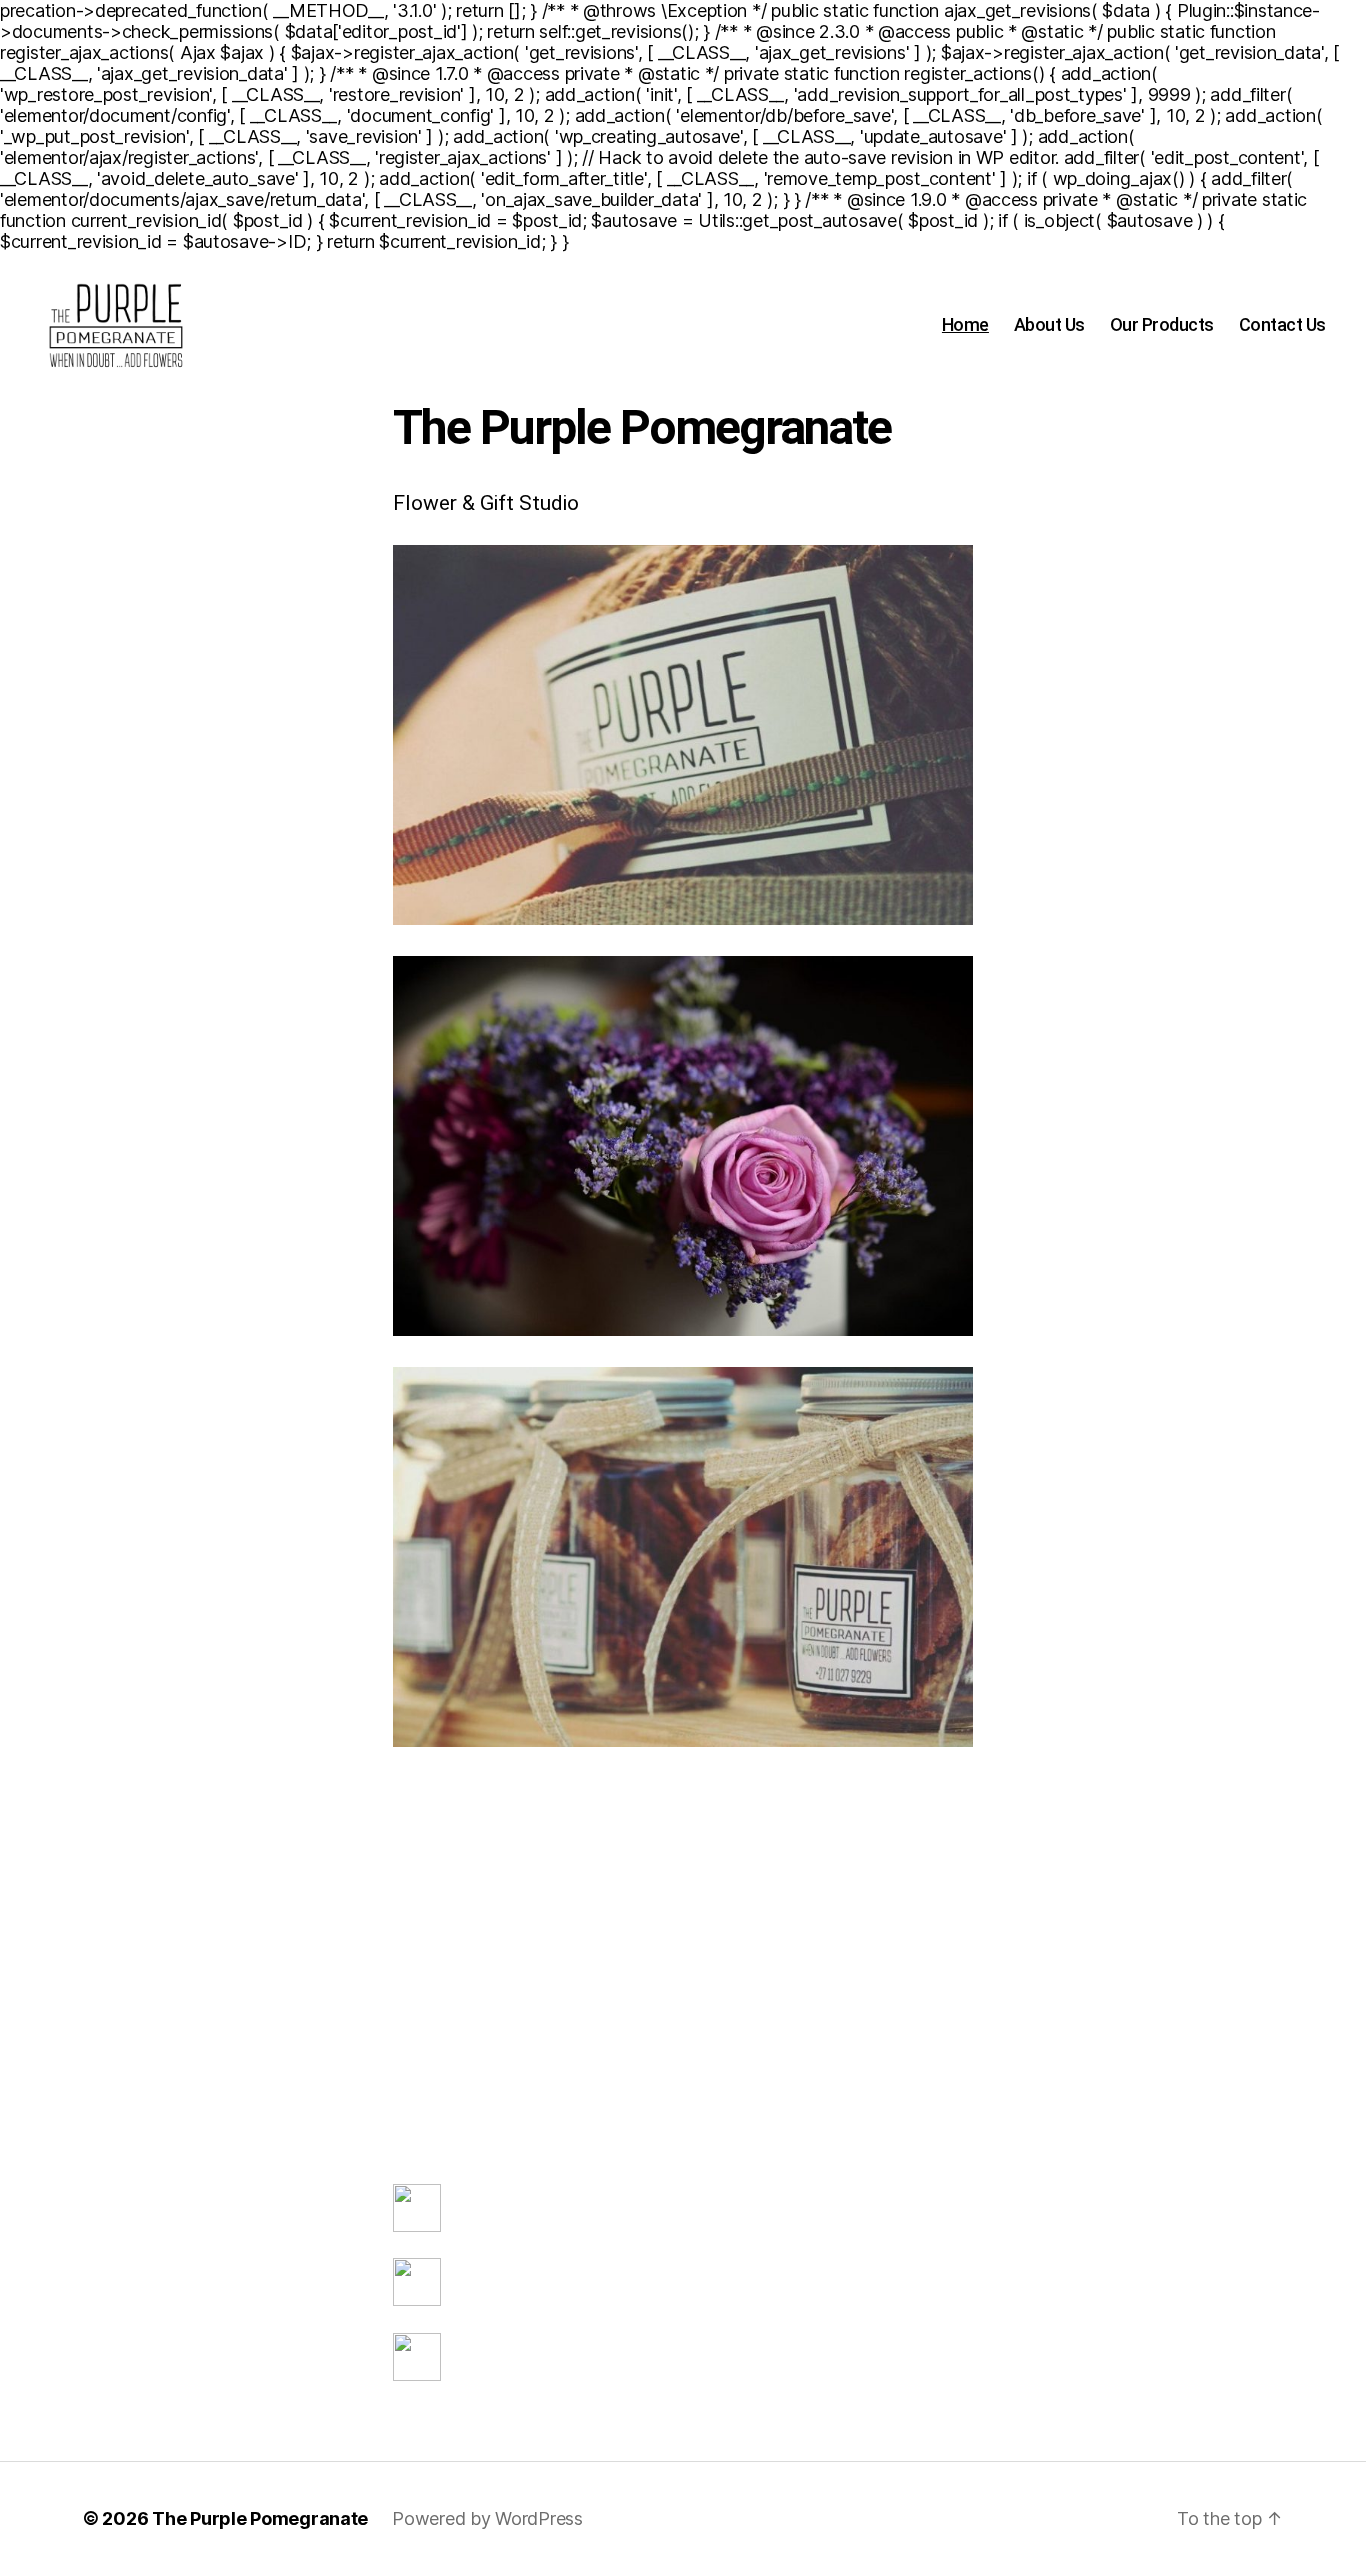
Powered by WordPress (487, 2518)
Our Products (1162, 324)
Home (965, 324)
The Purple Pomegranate (260, 2518)
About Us (1049, 324)
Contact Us (1282, 324)
